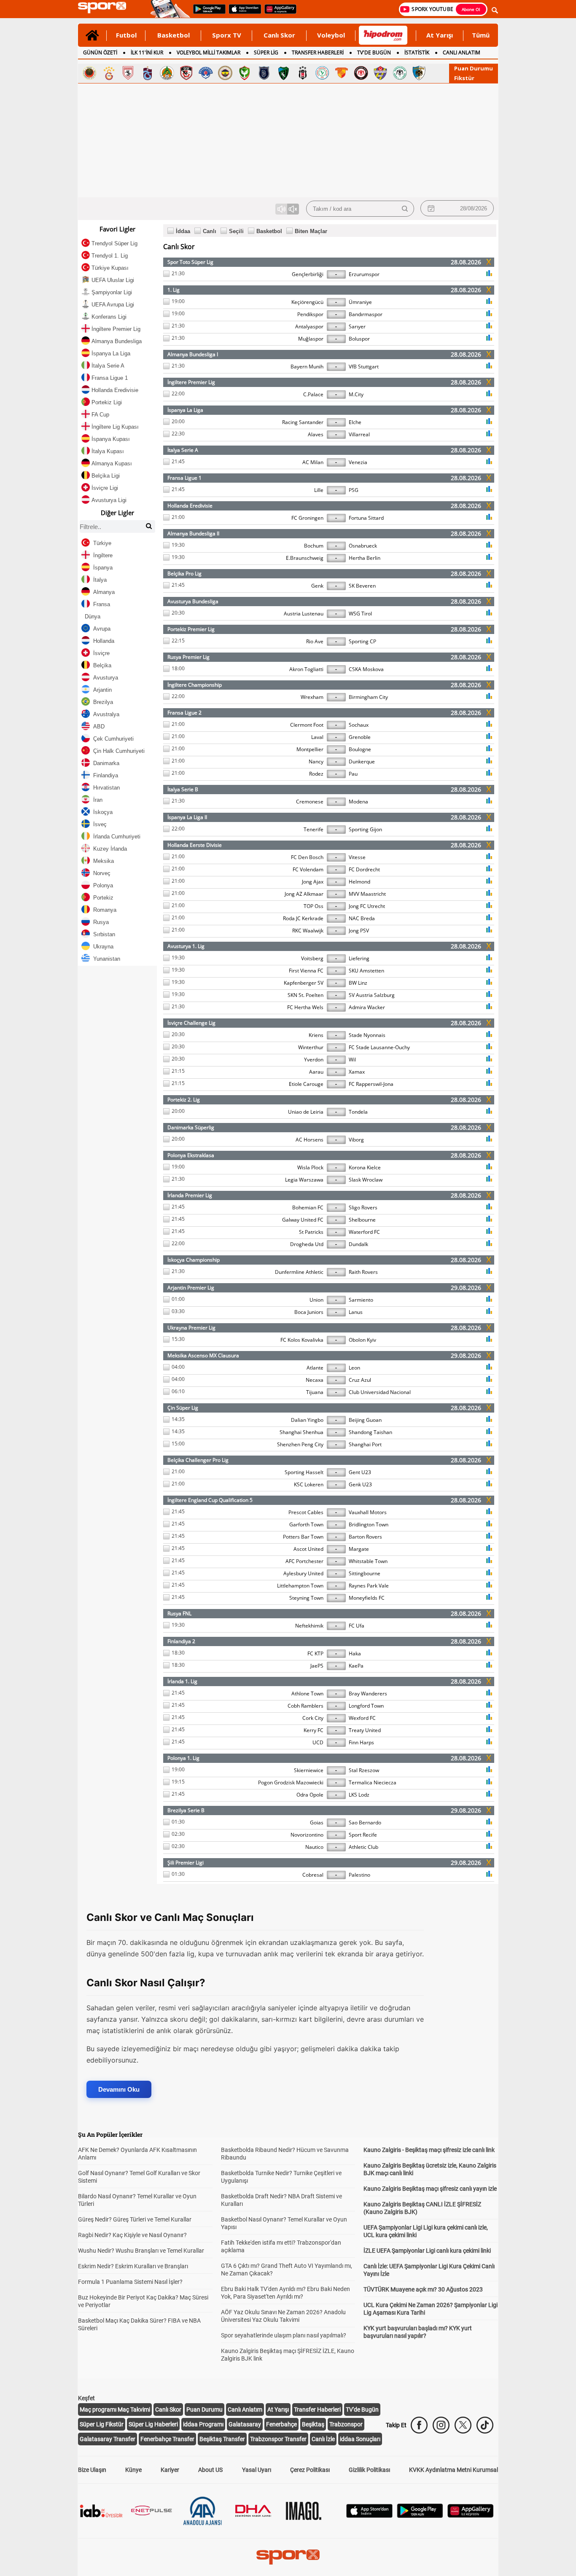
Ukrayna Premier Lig (191, 1328)
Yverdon (314, 1060)
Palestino (359, 1875)
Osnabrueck (363, 546)
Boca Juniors (309, 1312)
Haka (355, 1653)
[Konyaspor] (400, 73)
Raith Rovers (363, 1272)
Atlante (315, 1368)
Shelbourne (362, 1220)
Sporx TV (227, 35)
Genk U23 (360, 1484)
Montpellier (310, 749)
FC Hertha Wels (305, 1007)
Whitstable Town (368, 1561)
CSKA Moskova (366, 669)
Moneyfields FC (367, 1598)
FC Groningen (307, 518)
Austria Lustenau (304, 614)
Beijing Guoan (365, 1420)
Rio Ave (315, 641)
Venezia (358, 462)
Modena (358, 802)
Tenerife (314, 829)
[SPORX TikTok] (485, 2425)
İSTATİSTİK (417, 52)
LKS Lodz (359, 1795)
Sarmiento (361, 1300)
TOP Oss (314, 906)
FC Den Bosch (307, 857)
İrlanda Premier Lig (190, 1195)
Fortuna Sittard (366, 518)
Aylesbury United (303, 1573)
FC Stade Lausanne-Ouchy (379, 1047)
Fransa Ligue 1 (184, 478)
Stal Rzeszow (364, 1770)
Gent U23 (360, 1472)
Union (316, 1300)
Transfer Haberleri (317, 2409)
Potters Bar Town (303, 1537)
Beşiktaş (313, 2424)
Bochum (314, 546)
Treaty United (365, 1730)
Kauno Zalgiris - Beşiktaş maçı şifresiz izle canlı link (429, 2150)
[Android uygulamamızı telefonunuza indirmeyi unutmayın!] (207, 13)
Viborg (356, 1140)
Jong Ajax (313, 882)
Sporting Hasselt (304, 1472)
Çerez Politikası (310, 2470)
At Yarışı (440, 35)
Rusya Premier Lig (188, 657)
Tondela (358, 1112)
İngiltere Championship (195, 685)
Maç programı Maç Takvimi (115, 2409)
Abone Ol (471, 9)
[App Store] (369, 2516)
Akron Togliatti (306, 669)
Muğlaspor (311, 339)
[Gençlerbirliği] (89, 73)
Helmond (359, 882)
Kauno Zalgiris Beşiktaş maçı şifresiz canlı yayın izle (430, 2189)
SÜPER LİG (266, 52)
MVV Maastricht (367, 894)
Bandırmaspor (366, 314)
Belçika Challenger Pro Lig (198, 1460)
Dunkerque (362, 762)
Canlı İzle (323, 2439)
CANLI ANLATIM (462, 52)
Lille (319, 490)
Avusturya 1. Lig (186, 946)
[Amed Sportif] (245, 73)
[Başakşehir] (264, 73)
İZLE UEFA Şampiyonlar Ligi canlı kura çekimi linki (427, 2251)
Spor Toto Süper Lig (190, 262)
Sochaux (359, 725)
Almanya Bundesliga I (193, 354)
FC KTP (315, 1653)
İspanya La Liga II (187, 817)
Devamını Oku (119, 2089)
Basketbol (174, 35)
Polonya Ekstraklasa (191, 1155)
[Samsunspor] (128, 73)
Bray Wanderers (368, 1694)
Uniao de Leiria (306, 1112)
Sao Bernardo (365, 1823)
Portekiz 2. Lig (184, 1100)
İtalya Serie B (183, 789)
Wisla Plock (310, 1167)
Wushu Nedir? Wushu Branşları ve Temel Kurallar (141, 2251)
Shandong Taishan (370, 1432)
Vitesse (357, 857)
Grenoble (360, 737)
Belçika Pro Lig (184, 573)
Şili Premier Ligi (186, 1863)
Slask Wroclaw (366, 1180)
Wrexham (312, 697)
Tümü (481, 35)
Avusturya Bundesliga (193, 601)
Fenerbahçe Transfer (167, 2439)
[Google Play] (420, 2516)
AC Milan (313, 462)
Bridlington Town (369, 1524)
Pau (353, 774)
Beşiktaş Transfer (222, 2439)
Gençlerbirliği (308, 274)
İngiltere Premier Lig (191, 382)
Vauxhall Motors (368, 1512)
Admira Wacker (367, 1007)
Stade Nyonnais (367, 1035)
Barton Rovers (365, 1537)
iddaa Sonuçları (360, 2439)
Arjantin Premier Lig (191, 1288)
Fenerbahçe (281, 2424)
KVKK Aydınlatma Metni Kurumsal (454, 2470)
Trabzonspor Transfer (278, 2439)
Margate (359, 1549)
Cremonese (310, 802)
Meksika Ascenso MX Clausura (203, 1355)
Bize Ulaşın (92, 2470)
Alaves (316, 434)
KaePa (356, 1666)
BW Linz (358, 983)
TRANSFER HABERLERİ (318, 52)
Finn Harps (361, 1742)
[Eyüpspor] (380, 73)
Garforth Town (306, 1524)
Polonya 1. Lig (183, 1758)
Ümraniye (360, 302)
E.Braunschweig (305, 558)
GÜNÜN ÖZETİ (100, 52)
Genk (317, 586)
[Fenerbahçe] (225, 73)
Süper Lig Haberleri (153, 2424)
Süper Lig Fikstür (102, 2424)
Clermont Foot (307, 725)
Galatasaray (245, 2424)
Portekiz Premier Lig (191, 629)
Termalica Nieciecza (373, 1782)
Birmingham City (368, 697)
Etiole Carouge (306, 1084)
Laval (317, 737)
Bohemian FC (308, 1207)
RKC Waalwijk (308, 931)
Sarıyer (357, 326)
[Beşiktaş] (303, 73)
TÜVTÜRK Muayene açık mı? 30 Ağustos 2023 (423, 2289)
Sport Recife (363, 1835)
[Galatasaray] (109, 73)
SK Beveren (362, 586)
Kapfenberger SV (304, 983)
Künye (133, 2470)
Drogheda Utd (307, 1244)
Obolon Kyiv (362, 1340)
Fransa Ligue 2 (184, 713)
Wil (352, 1060)
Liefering (359, 958)
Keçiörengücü (307, 302)
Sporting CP (362, 641)
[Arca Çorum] (361, 73)
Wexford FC (362, 1718)
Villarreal (359, 434)
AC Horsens (310, 1140)
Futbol (126, 35)
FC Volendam (308, 869)
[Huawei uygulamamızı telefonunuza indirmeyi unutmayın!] (278, 13)
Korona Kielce (365, 1167)
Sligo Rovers (363, 1207)
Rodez (316, 774)
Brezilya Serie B (186, 1810)
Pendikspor (310, 314)
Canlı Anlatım (245, 2409)
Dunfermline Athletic (299, 1272)
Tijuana (315, 1392)
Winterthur (311, 1047)
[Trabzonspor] (148, 73)
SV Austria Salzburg (372, 995)
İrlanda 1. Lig (182, 1681)
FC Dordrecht (364, 869)
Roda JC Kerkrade (303, 918)
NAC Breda (362, 918)
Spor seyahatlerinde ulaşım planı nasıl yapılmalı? (284, 2335)
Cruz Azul (360, 1380)
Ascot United (308, 1549)
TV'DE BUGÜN (374, 52)
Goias (317, 1823)
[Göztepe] (342, 73)
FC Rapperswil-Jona (371, 1084)
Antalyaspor (309, 326)
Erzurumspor (364, 274)
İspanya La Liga (185, 410)
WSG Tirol (360, 614)
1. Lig (174, 290)
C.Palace (313, 394)
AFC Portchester (304, 1561)
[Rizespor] (322, 73)
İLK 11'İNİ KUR (147, 52)
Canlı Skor (279, 35)
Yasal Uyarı (257, 2470)
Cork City (313, 1718)
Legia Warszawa (304, 1180)
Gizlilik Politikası (369, 2470)
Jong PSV (359, 931)
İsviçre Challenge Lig (191, 1023)
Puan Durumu (474, 68)
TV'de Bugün (362, 2409)
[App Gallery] (471, 2516)
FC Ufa (357, 1626)
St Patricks (311, 1232)
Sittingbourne (365, 1573)
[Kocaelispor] (283, 73)
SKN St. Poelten (305, 995)
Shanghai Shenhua (301, 1432)
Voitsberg (312, 958)
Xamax (357, 1072)
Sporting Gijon (365, 829)
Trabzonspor (346, 2424)
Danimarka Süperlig (191, 1127)
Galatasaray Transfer (108, 2439)
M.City (356, 394)
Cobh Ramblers (305, 1706)
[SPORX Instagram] (441, 2425)
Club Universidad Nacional (380, 1392)
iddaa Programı (203, 2424)
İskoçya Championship (194, 1260)
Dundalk (358, 1244)
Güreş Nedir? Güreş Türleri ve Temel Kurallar (135, 2219)
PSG (354, 490)
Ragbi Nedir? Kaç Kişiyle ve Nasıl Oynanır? (132, 2235)
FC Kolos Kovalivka (302, 1340)
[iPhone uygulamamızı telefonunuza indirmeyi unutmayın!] (242, 13)
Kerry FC (314, 1730)
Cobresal (313, 1875)
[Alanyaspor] (167, 73)
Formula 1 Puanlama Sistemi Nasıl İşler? (130, 2282)
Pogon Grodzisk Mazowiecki (291, 1782)
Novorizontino (307, 1835)
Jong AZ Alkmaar (304, 894)
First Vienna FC (306, 971)
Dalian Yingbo (307, 1420)
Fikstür (464, 78)
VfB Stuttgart (364, 367)
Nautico (314, 1847)
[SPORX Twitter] (463, 2425)
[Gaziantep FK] (186, 73)
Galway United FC (303, 1220)
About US (210, 2470)
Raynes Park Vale (369, 1586)
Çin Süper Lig (183, 1408)
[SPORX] (288, 2557)
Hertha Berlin (365, 558)
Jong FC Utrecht (367, 906)
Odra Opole (310, 1795)
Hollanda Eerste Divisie (195, 845)
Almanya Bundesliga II (193, 533)
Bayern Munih (307, 367)
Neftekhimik (309, 1626)
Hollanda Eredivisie (190, 506)
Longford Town (366, 1706)
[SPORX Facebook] (419, 2425)
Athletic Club (363, 1847)
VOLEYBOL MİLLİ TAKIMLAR (209, 52)
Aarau (316, 1072)
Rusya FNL (179, 1613)
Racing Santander (303, 422)
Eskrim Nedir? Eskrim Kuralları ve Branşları (133, 2266)
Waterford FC (364, 1232)
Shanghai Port (365, 1444)
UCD (318, 1742)
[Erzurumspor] (419, 73)
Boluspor (359, 339)
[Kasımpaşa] (206, 73)
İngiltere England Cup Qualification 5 (210, 1500)
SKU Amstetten (366, 971)
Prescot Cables (306, 1512)
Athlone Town (307, 1694)
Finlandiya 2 (181, 1641)
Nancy (316, 762)
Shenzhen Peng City (300, 1444)
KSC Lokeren (309, 1484)
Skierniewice (309, 1770)
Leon (354, 1368)
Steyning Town (306, 1598)
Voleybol (331, 35)
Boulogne (360, 749)
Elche (355, 422)
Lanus (356, 1312)
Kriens (316, 1035)
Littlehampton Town (300, 1586)
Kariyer (170, 2470)
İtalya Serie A (183, 450)
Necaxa (315, 1380)
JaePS (317, 1666)
